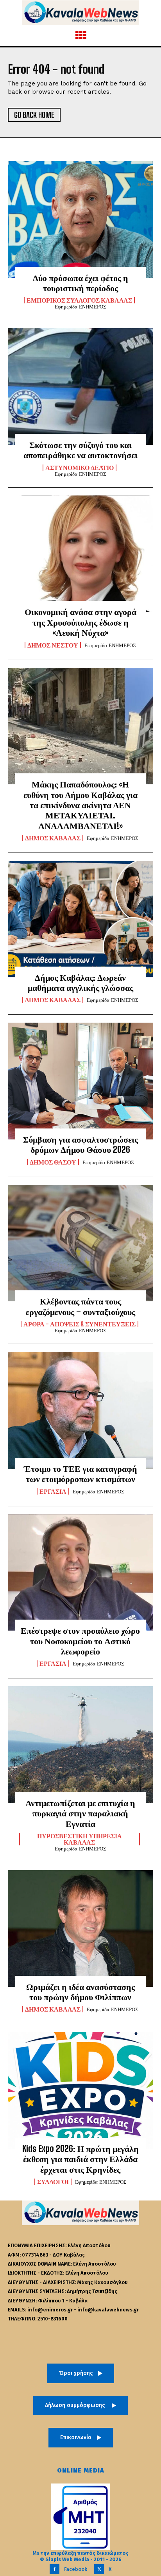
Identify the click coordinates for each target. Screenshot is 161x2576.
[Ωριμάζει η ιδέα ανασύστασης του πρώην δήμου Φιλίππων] (80, 1928)
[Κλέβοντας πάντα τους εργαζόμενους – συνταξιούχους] (80, 1243)
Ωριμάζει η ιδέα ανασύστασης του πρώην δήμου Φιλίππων (80, 1992)
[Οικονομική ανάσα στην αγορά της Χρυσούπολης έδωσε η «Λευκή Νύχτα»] (80, 554)
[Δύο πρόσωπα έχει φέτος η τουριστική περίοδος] (80, 220)
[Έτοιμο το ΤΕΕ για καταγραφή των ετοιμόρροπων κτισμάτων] (80, 1410)
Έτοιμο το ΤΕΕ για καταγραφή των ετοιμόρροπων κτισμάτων (80, 1474)
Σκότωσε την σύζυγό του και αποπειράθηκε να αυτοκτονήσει (80, 450)
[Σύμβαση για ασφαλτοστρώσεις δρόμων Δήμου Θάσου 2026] (80, 1081)
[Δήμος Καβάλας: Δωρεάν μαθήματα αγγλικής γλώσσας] (80, 919)
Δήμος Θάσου (53, 1162)
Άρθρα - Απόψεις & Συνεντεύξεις (80, 1324)
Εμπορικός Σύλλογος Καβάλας (79, 300)
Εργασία (53, 1491)
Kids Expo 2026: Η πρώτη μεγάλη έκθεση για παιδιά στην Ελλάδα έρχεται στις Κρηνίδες (80, 2159)
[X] (99, 2569)
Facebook (76, 2569)
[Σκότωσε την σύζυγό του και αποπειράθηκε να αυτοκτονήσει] (80, 386)
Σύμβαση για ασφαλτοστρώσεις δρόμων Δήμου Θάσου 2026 (80, 1144)
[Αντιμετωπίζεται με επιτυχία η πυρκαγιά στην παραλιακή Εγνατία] (80, 1745)
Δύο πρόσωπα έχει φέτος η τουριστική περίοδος (80, 283)
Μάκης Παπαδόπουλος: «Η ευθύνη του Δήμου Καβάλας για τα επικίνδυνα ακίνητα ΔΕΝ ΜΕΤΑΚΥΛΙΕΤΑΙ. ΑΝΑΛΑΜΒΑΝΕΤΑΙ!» (80, 805)
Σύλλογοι (53, 2182)
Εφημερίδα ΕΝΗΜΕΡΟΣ (80, 307)
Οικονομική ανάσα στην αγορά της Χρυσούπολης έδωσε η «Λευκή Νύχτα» (80, 622)
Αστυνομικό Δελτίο (80, 468)
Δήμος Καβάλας (53, 838)
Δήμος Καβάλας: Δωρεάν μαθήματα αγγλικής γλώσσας (80, 982)
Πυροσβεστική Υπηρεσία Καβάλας (80, 1839)
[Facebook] (55, 2569)
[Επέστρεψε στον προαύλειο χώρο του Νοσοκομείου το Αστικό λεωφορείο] (80, 1573)
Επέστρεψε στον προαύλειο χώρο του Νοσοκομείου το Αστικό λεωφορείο (80, 1641)
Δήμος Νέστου (53, 645)
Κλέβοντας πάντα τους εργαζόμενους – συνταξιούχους (80, 1306)
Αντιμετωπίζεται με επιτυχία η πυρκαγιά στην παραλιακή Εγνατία (80, 1813)
